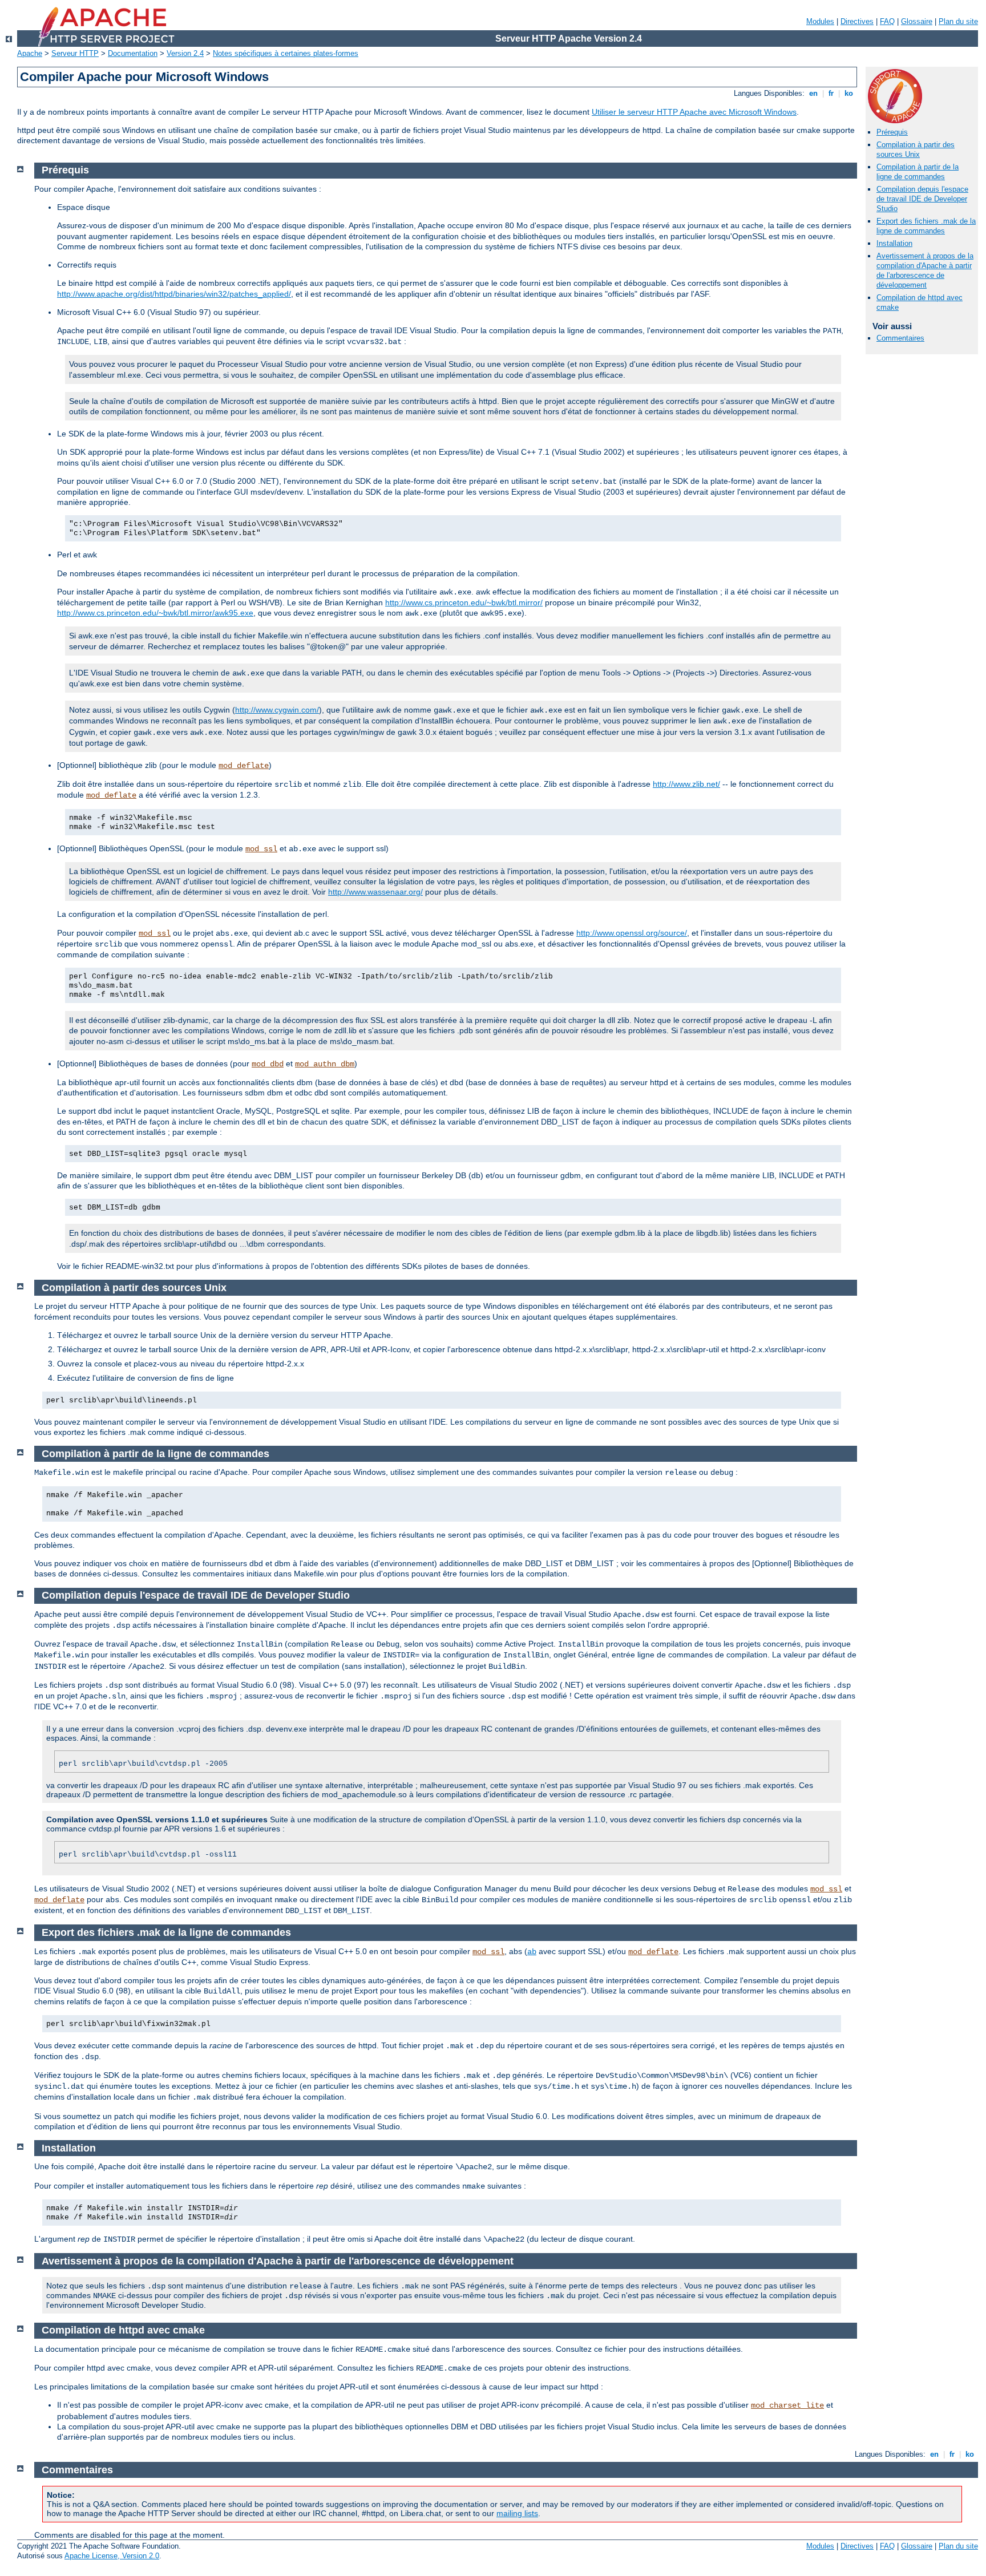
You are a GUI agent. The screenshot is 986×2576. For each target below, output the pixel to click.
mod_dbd (268, 1064)
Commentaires (900, 338)
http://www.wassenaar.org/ (375, 892)
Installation (894, 243)
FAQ (887, 21)
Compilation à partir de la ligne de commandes (918, 172)
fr (831, 93)
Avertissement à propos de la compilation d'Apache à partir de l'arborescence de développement (925, 270)
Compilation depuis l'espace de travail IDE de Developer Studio (922, 199)
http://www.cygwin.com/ (277, 710)
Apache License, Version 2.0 (112, 2556)
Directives (857, 21)
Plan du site (958, 21)
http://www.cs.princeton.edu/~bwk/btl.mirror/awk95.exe (155, 613)
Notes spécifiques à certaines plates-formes (286, 53)
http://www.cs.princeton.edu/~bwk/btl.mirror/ (464, 602)
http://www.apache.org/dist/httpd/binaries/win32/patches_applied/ (174, 294)
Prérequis (892, 132)
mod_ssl (261, 849)
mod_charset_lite (787, 2405)
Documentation (133, 53)
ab (532, 1952)
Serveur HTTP (75, 53)
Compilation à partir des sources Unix (916, 149)
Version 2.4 (185, 53)
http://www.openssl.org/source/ (632, 933)
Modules (820, 21)
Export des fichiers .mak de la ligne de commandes (926, 226)
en (813, 93)
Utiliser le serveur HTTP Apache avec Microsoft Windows (694, 112)
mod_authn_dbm (325, 1064)
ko (849, 93)
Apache (30, 53)
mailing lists (517, 2513)
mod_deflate (244, 766)
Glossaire (917, 21)
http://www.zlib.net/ (686, 784)
